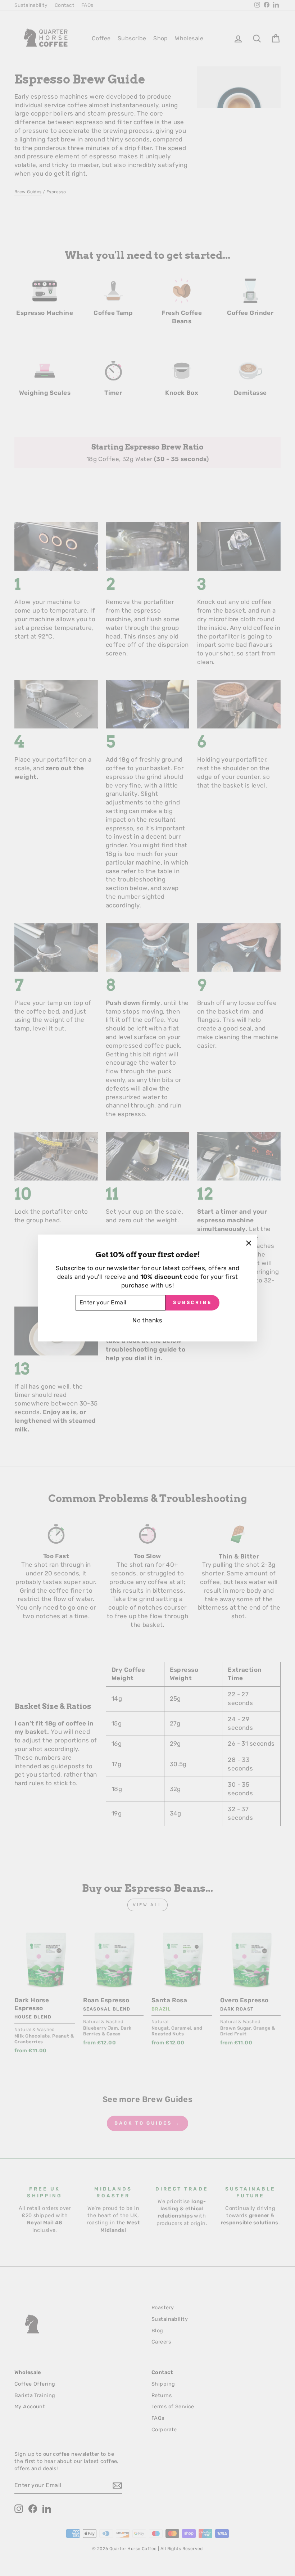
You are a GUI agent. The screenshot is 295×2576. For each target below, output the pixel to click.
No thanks (147, 1320)
